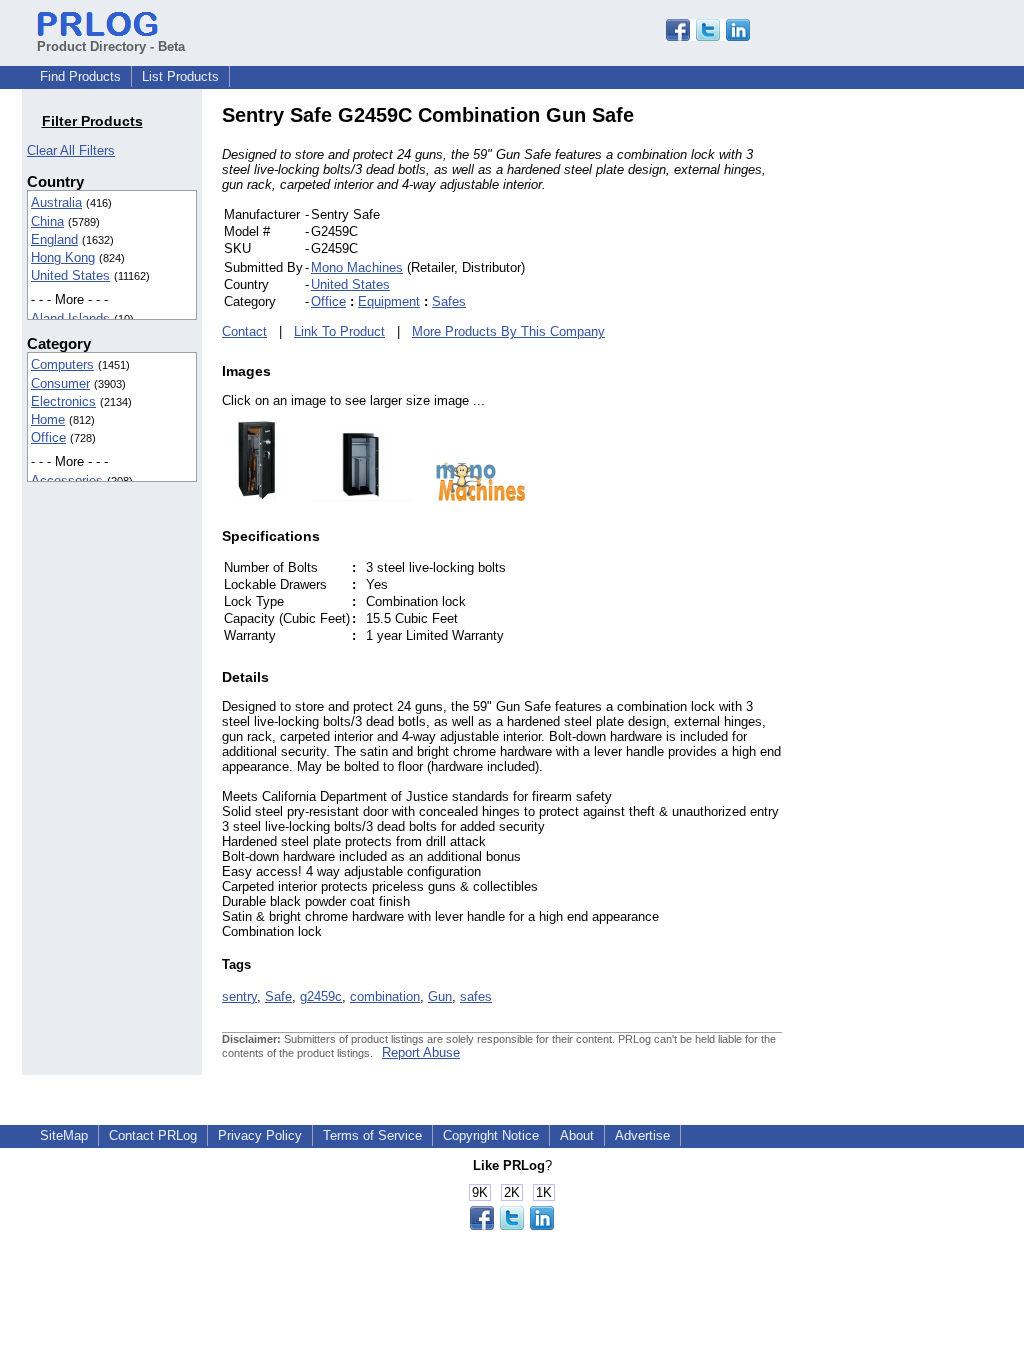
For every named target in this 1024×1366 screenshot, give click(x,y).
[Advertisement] (917, 404)
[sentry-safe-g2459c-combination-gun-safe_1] (351, 496)
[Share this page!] (708, 36)
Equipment (389, 301)
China (47, 221)
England (54, 239)
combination (385, 996)
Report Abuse (421, 1052)
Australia (56, 202)
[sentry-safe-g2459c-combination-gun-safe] (256, 496)
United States (70, 275)
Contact (244, 331)
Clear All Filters (71, 150)
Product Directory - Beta (111, 46)
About (577, 1135)
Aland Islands (70, 318)
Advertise (642, 1135)
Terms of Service (372, 1135)
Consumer (60, 383)
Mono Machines (357, 267)
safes (476, 996)
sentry (239, 996)
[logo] (471, 496)
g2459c (321, 996)
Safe (278, 996)
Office (48, 437)
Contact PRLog (153, 1135)
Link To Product (339, 331)
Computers (62, 364)
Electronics (63, 401)
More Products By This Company (508, 331)
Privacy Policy (260, 1135)
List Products (180, 76)
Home (48, 419)
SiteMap (64, 1135)
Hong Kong (63, 257)
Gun (440, 996)
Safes (449, 301)
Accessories (67, 480)
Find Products (80, 76)
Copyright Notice (491, 1135)
